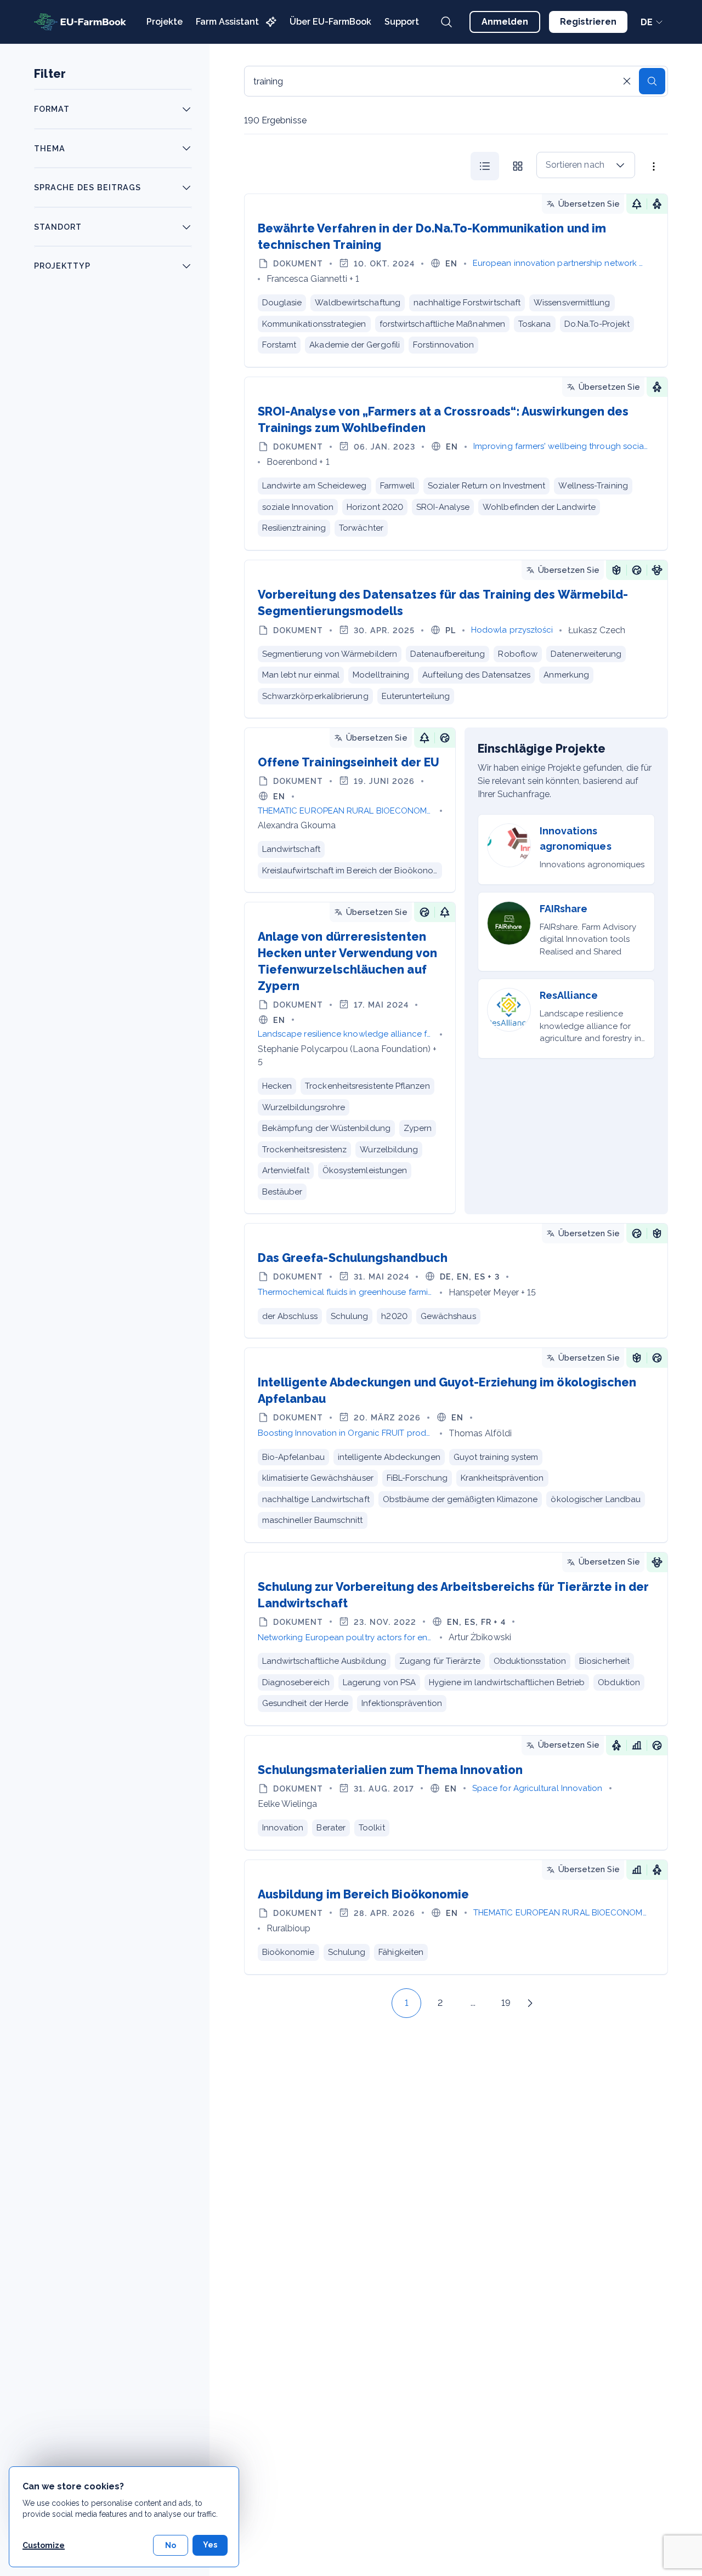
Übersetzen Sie (589, 204)
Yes (210, 2545)
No (171, 2545)
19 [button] (506, 2003)
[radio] (485, 166)
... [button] (473, 2003)
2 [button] (440, 2003)
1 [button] (407, 2003)
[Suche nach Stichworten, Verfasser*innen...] (446, 22)
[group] (501, 166)
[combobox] (586, 165)
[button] (382, 2003)
